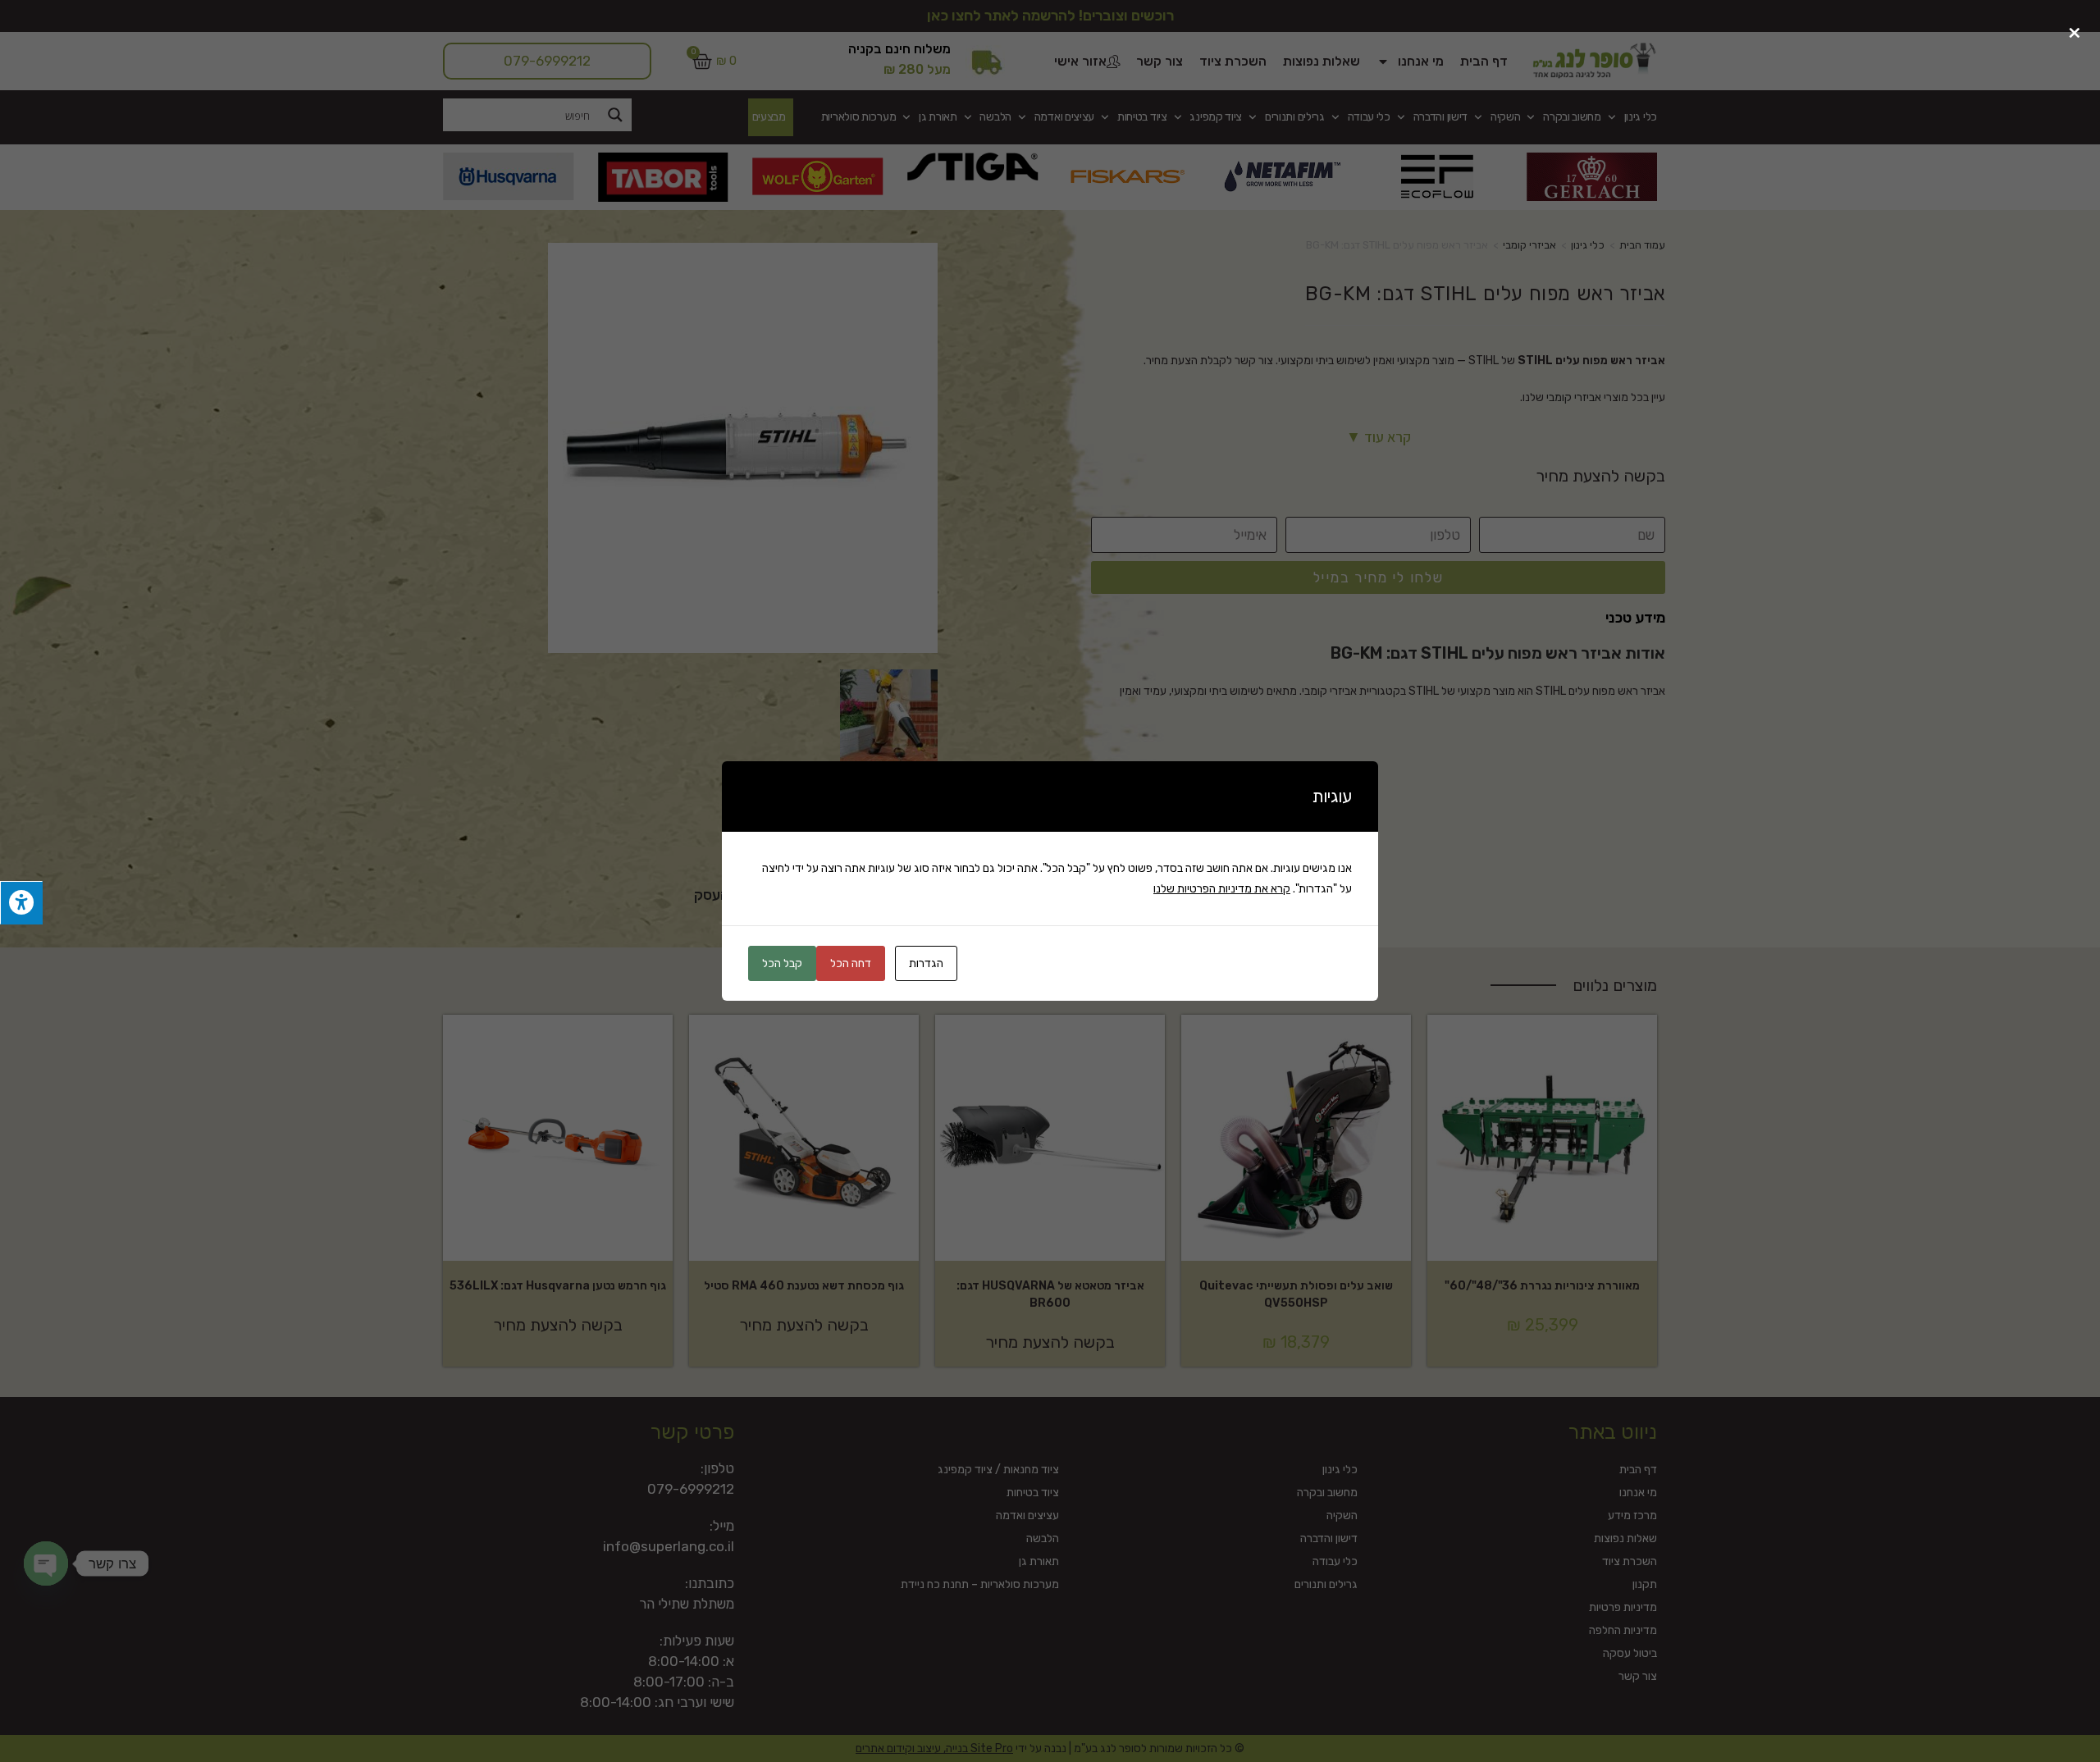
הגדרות (926, 963)
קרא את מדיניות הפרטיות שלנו (1222, 889)
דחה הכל (851, 963)
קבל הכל (782, 963)
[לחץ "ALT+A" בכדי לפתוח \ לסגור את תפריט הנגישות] (21, 903)
